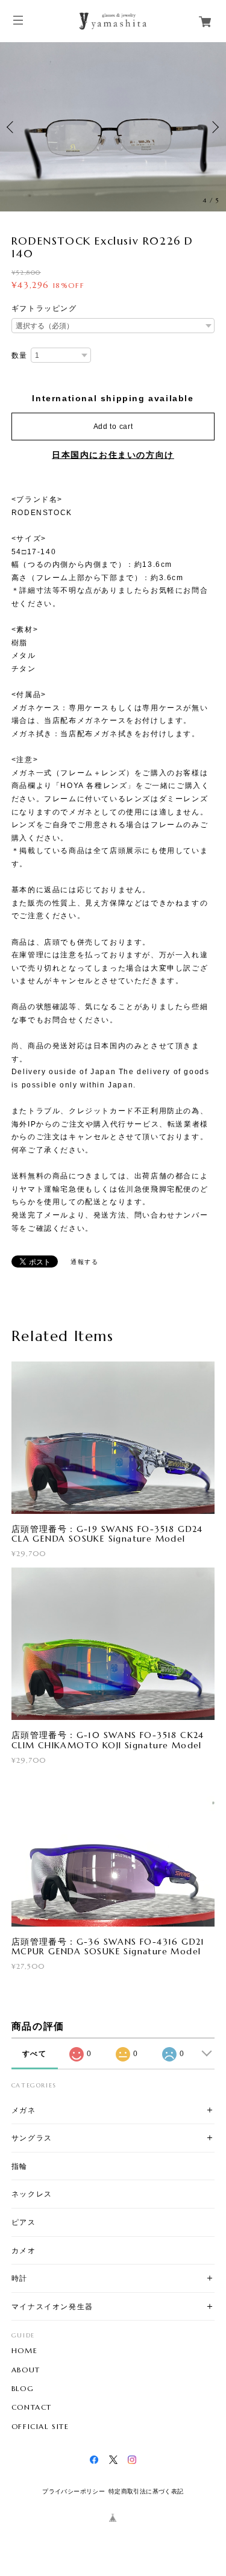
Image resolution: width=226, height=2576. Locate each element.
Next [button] (214, 127)
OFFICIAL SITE (40, 2427)
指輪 (20, 2166)
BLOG (23, 2389)
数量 (20, 355)
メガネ (24, 2110)
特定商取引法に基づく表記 (146, 2491)
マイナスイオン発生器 (52, 2306)
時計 (20, 2278)
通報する (84, 1262)
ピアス (24, 2222)
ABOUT (26, 2370)
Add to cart (113, 427)
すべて (35, 2054)
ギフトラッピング (44, 308)
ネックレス (32, 2194)
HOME (24, 2351)
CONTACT (32, 2407)
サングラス (32, 2138)
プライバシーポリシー (74, 2491)
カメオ (24, 2250)
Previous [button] (12, 127)
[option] (113, 127)
